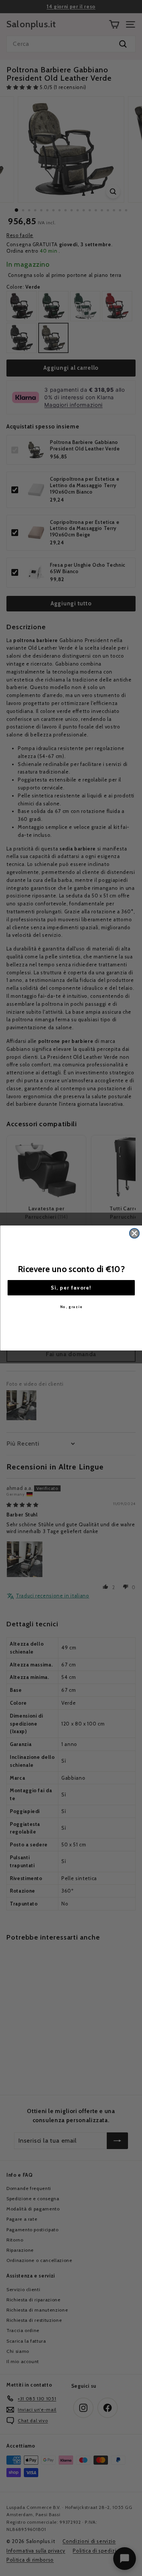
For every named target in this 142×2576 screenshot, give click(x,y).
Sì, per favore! (71, 1288)
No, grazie (71, 1306)
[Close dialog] (134, 1233)
